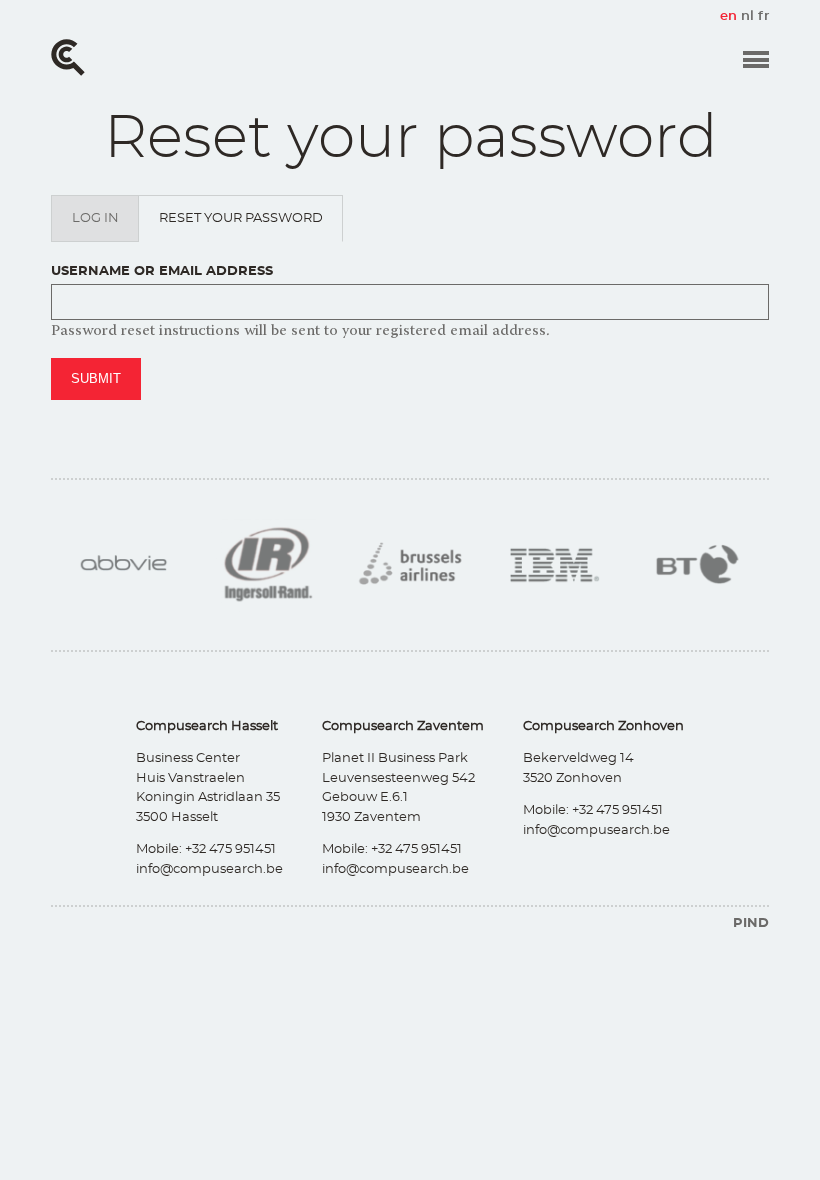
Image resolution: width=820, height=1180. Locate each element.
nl (747, 16)
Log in (95, 218)
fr (763, 16)
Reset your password (250, 227)
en (728, 16)
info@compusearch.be (209, 869)
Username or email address (162, 271)
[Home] (68, 57)
